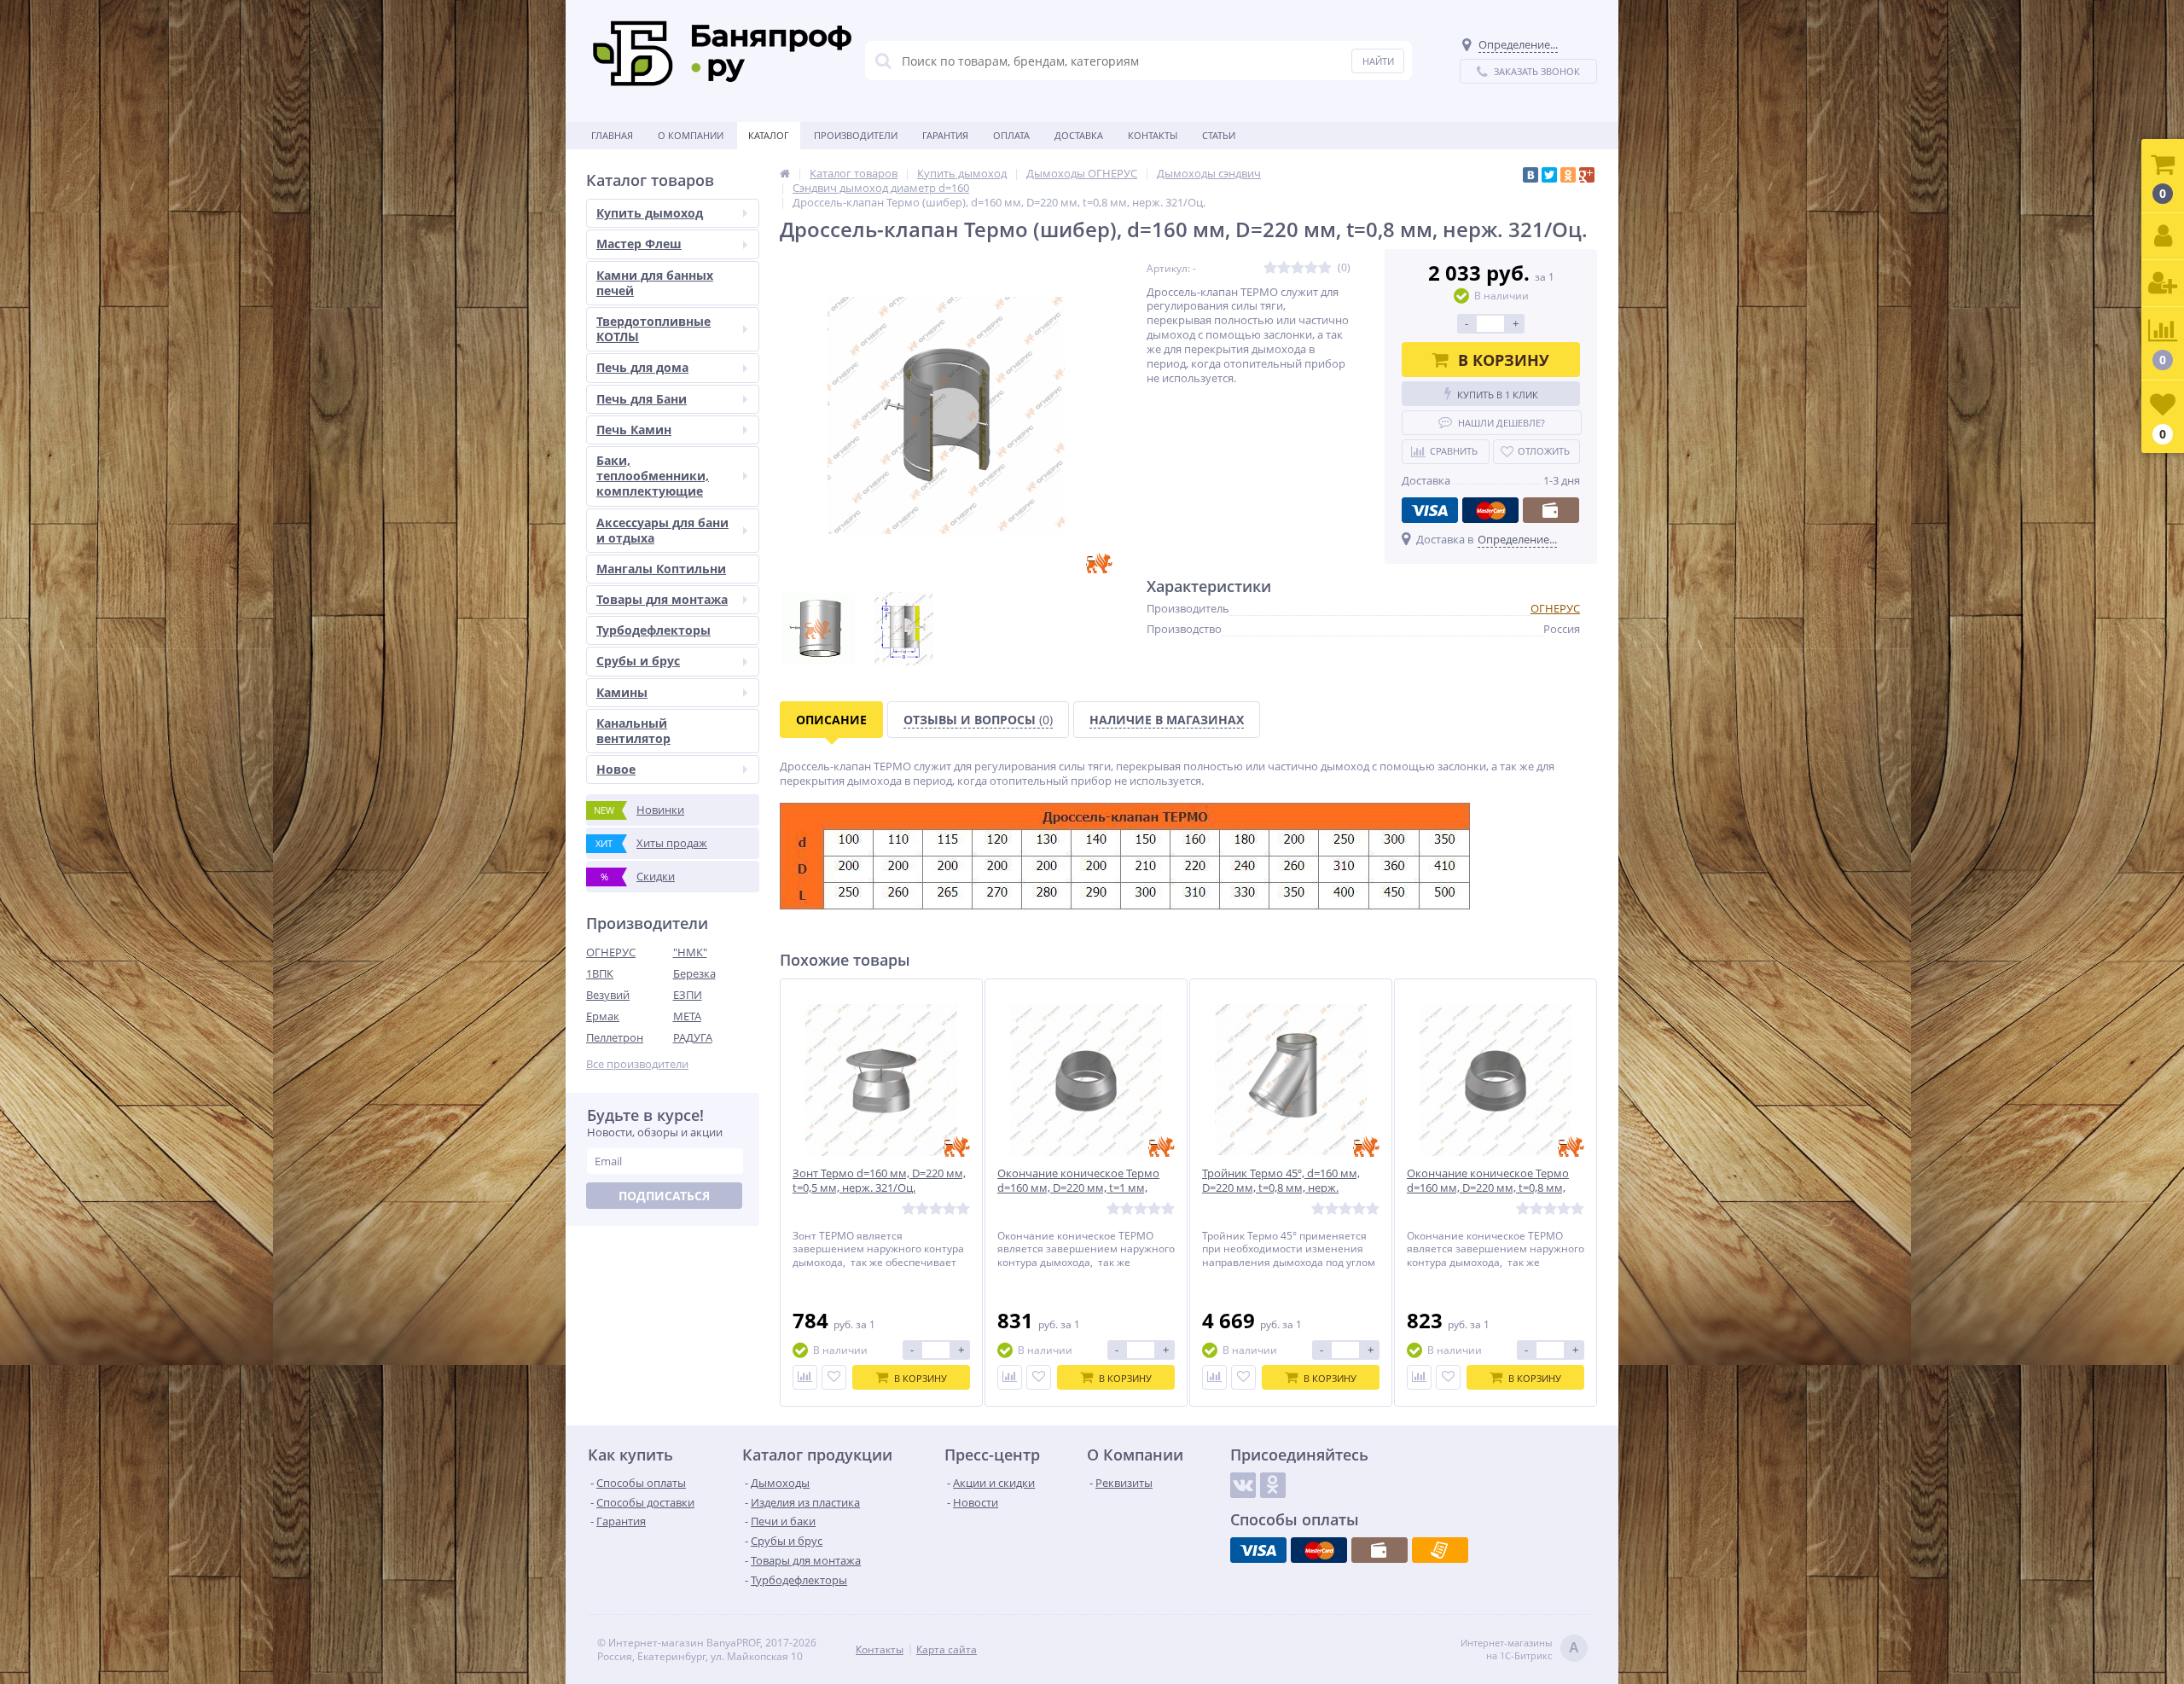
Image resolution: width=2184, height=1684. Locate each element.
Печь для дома (642, 367)
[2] (1284, 268)
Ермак (603, 1016)
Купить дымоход (650, 213)
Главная (612, 135)
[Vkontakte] (1243, 1485)
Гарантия (945, 135)
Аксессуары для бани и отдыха (662, 530)
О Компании (691, 135)
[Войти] (2163, 237)
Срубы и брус (638, 661)
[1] (1270, 268)
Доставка (1079, 135)
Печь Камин (634, 430)
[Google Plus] (1587, 175)
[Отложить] (834, 1377)
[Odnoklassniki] (1273, 1485)
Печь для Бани (642, 399)
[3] (1298, 268)
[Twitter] (1549, 175)
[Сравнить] (805, 1377)
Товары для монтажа (662, 599)
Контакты (1153, 135)
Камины (622, 692)
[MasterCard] (1490, 510)
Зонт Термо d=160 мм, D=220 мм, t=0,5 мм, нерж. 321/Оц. (879, 1181)
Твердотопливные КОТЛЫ (653, 329)
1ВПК (600, 973)
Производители (856, 135)
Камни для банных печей (655, 283)
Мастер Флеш (639, 244)
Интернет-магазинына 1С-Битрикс (1520, 1649)
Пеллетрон (615, 1037)
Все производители (637, 1064)
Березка (694, 973)
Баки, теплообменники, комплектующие (653, 476)
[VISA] (1430, 510)
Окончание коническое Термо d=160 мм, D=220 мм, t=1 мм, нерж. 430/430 (1078, 1188)
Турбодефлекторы (653, 630)
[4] (1311, 268)
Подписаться (664, 1196)
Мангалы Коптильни (661, 569)
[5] (1325, 268)
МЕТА (687, 1016)
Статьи (1219, 135)
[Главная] (785, 173)
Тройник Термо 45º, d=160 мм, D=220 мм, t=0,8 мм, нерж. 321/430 (1281, 1188)
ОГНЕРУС (611, 952)
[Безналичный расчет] (1440, 1550)
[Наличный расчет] (1551, 510)
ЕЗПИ (688, 995)
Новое (616, 769)
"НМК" (690, 952)
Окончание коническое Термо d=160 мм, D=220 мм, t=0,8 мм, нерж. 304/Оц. (1488, 1188)
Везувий (608, 995)
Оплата (1011, 135)
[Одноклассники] (1568, 175)
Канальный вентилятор (633, 731)
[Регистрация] (2163, 284)
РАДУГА (693, 1037)
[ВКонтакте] (1531, 175)
